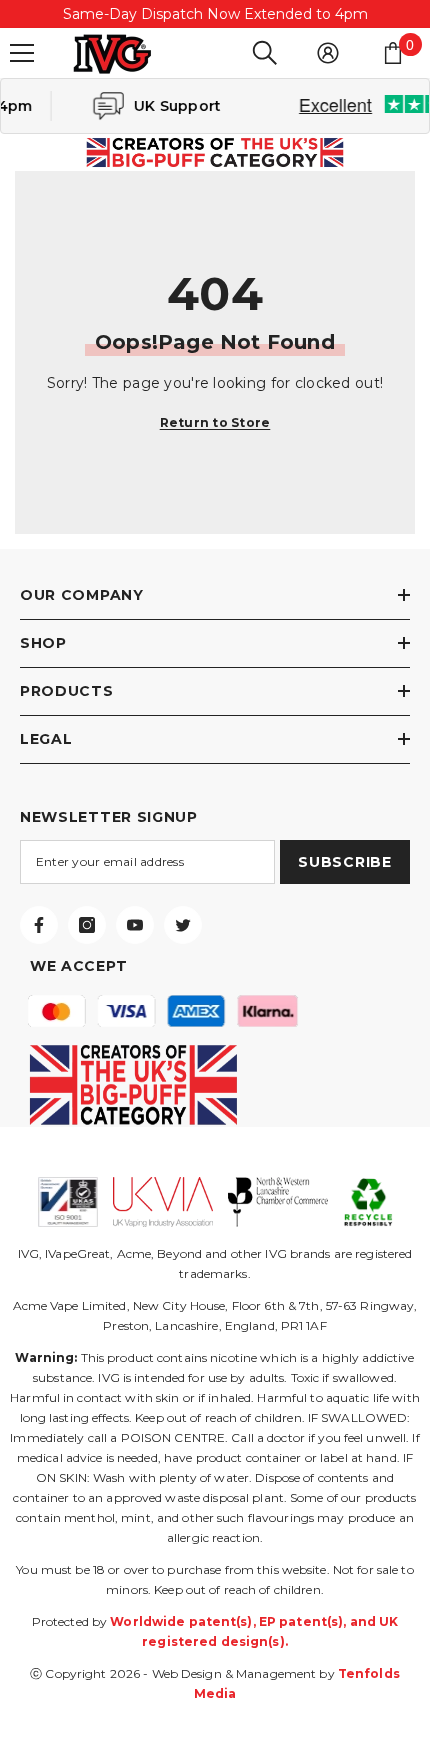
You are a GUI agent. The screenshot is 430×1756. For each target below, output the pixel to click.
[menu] (22, 53)
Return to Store (215, 422)
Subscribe (344, 862)
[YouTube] (135, 925)
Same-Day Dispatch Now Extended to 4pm (215, 14)
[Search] (265, 53)
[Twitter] (183, 925)
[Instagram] (87, 925)
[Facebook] (39, 925)
